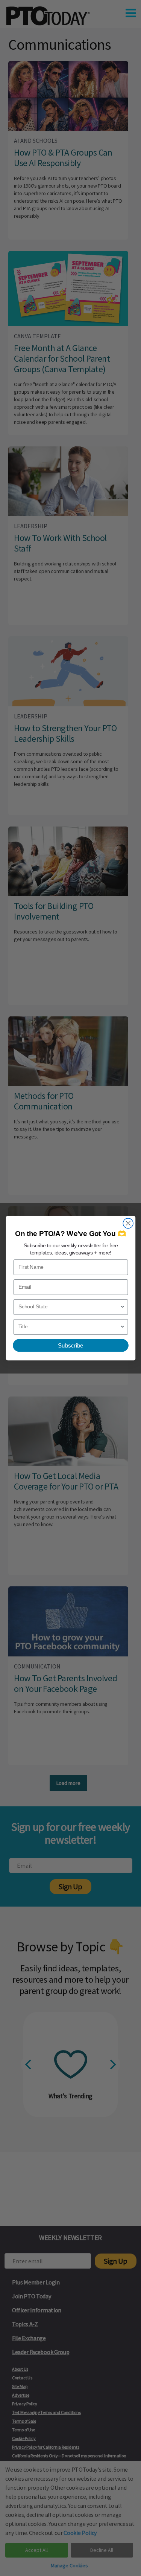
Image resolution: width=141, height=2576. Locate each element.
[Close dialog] (128, 1223)
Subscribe (70, 1345)
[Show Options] (122, 1307)
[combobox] (69, 1307)
